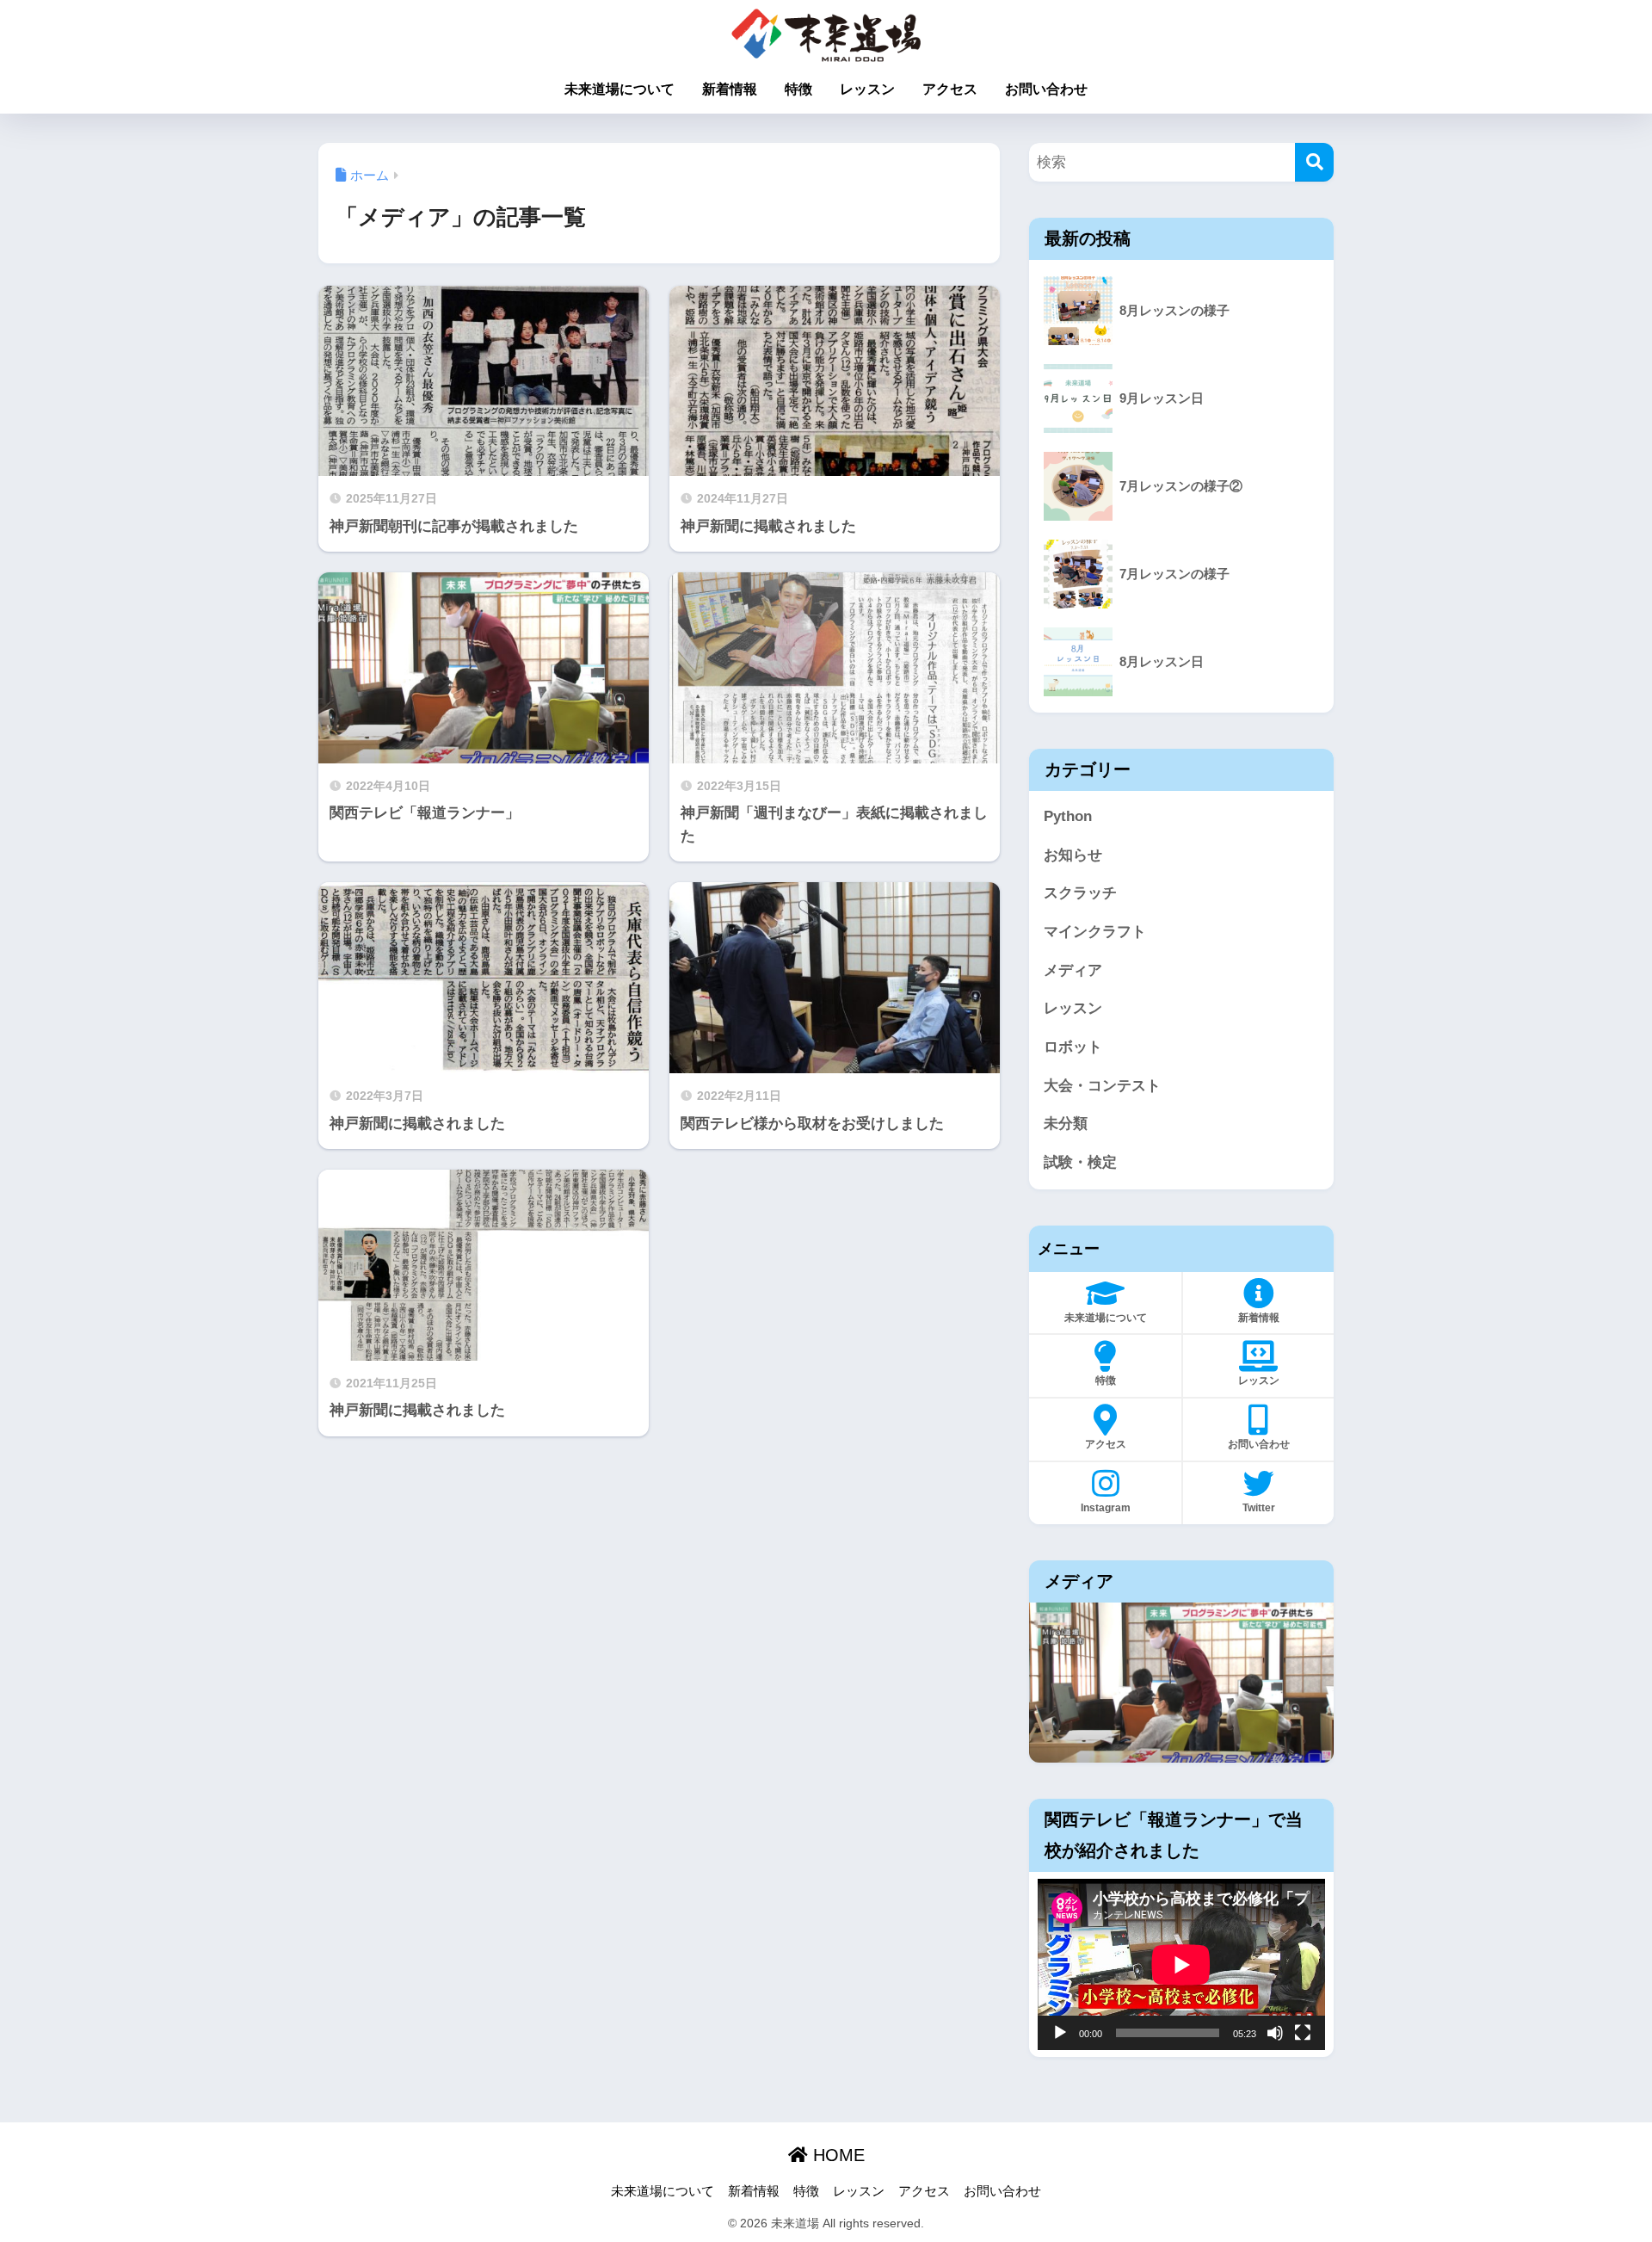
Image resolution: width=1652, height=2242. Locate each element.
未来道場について (619, 89)
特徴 (798, 89)
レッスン (867, 89)
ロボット (1073, 1047)
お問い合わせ (1046, 89)
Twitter (1259, 1508)
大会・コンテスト (1102, 1086)
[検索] (1314, 162)
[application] (1181, 1964)
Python (1068, 816)
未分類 (1066, 1124)
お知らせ (1073, 855)
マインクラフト (1095, 932)
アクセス (950, 89)
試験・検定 (1080, 1162)
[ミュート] (1275, 2033)
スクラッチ (1080, 893)
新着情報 (730, 89)
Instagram (1106, 1508)
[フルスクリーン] (1303, 2033)
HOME (836, 2155)
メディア (1073, 970)
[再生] (1060, 2033)
